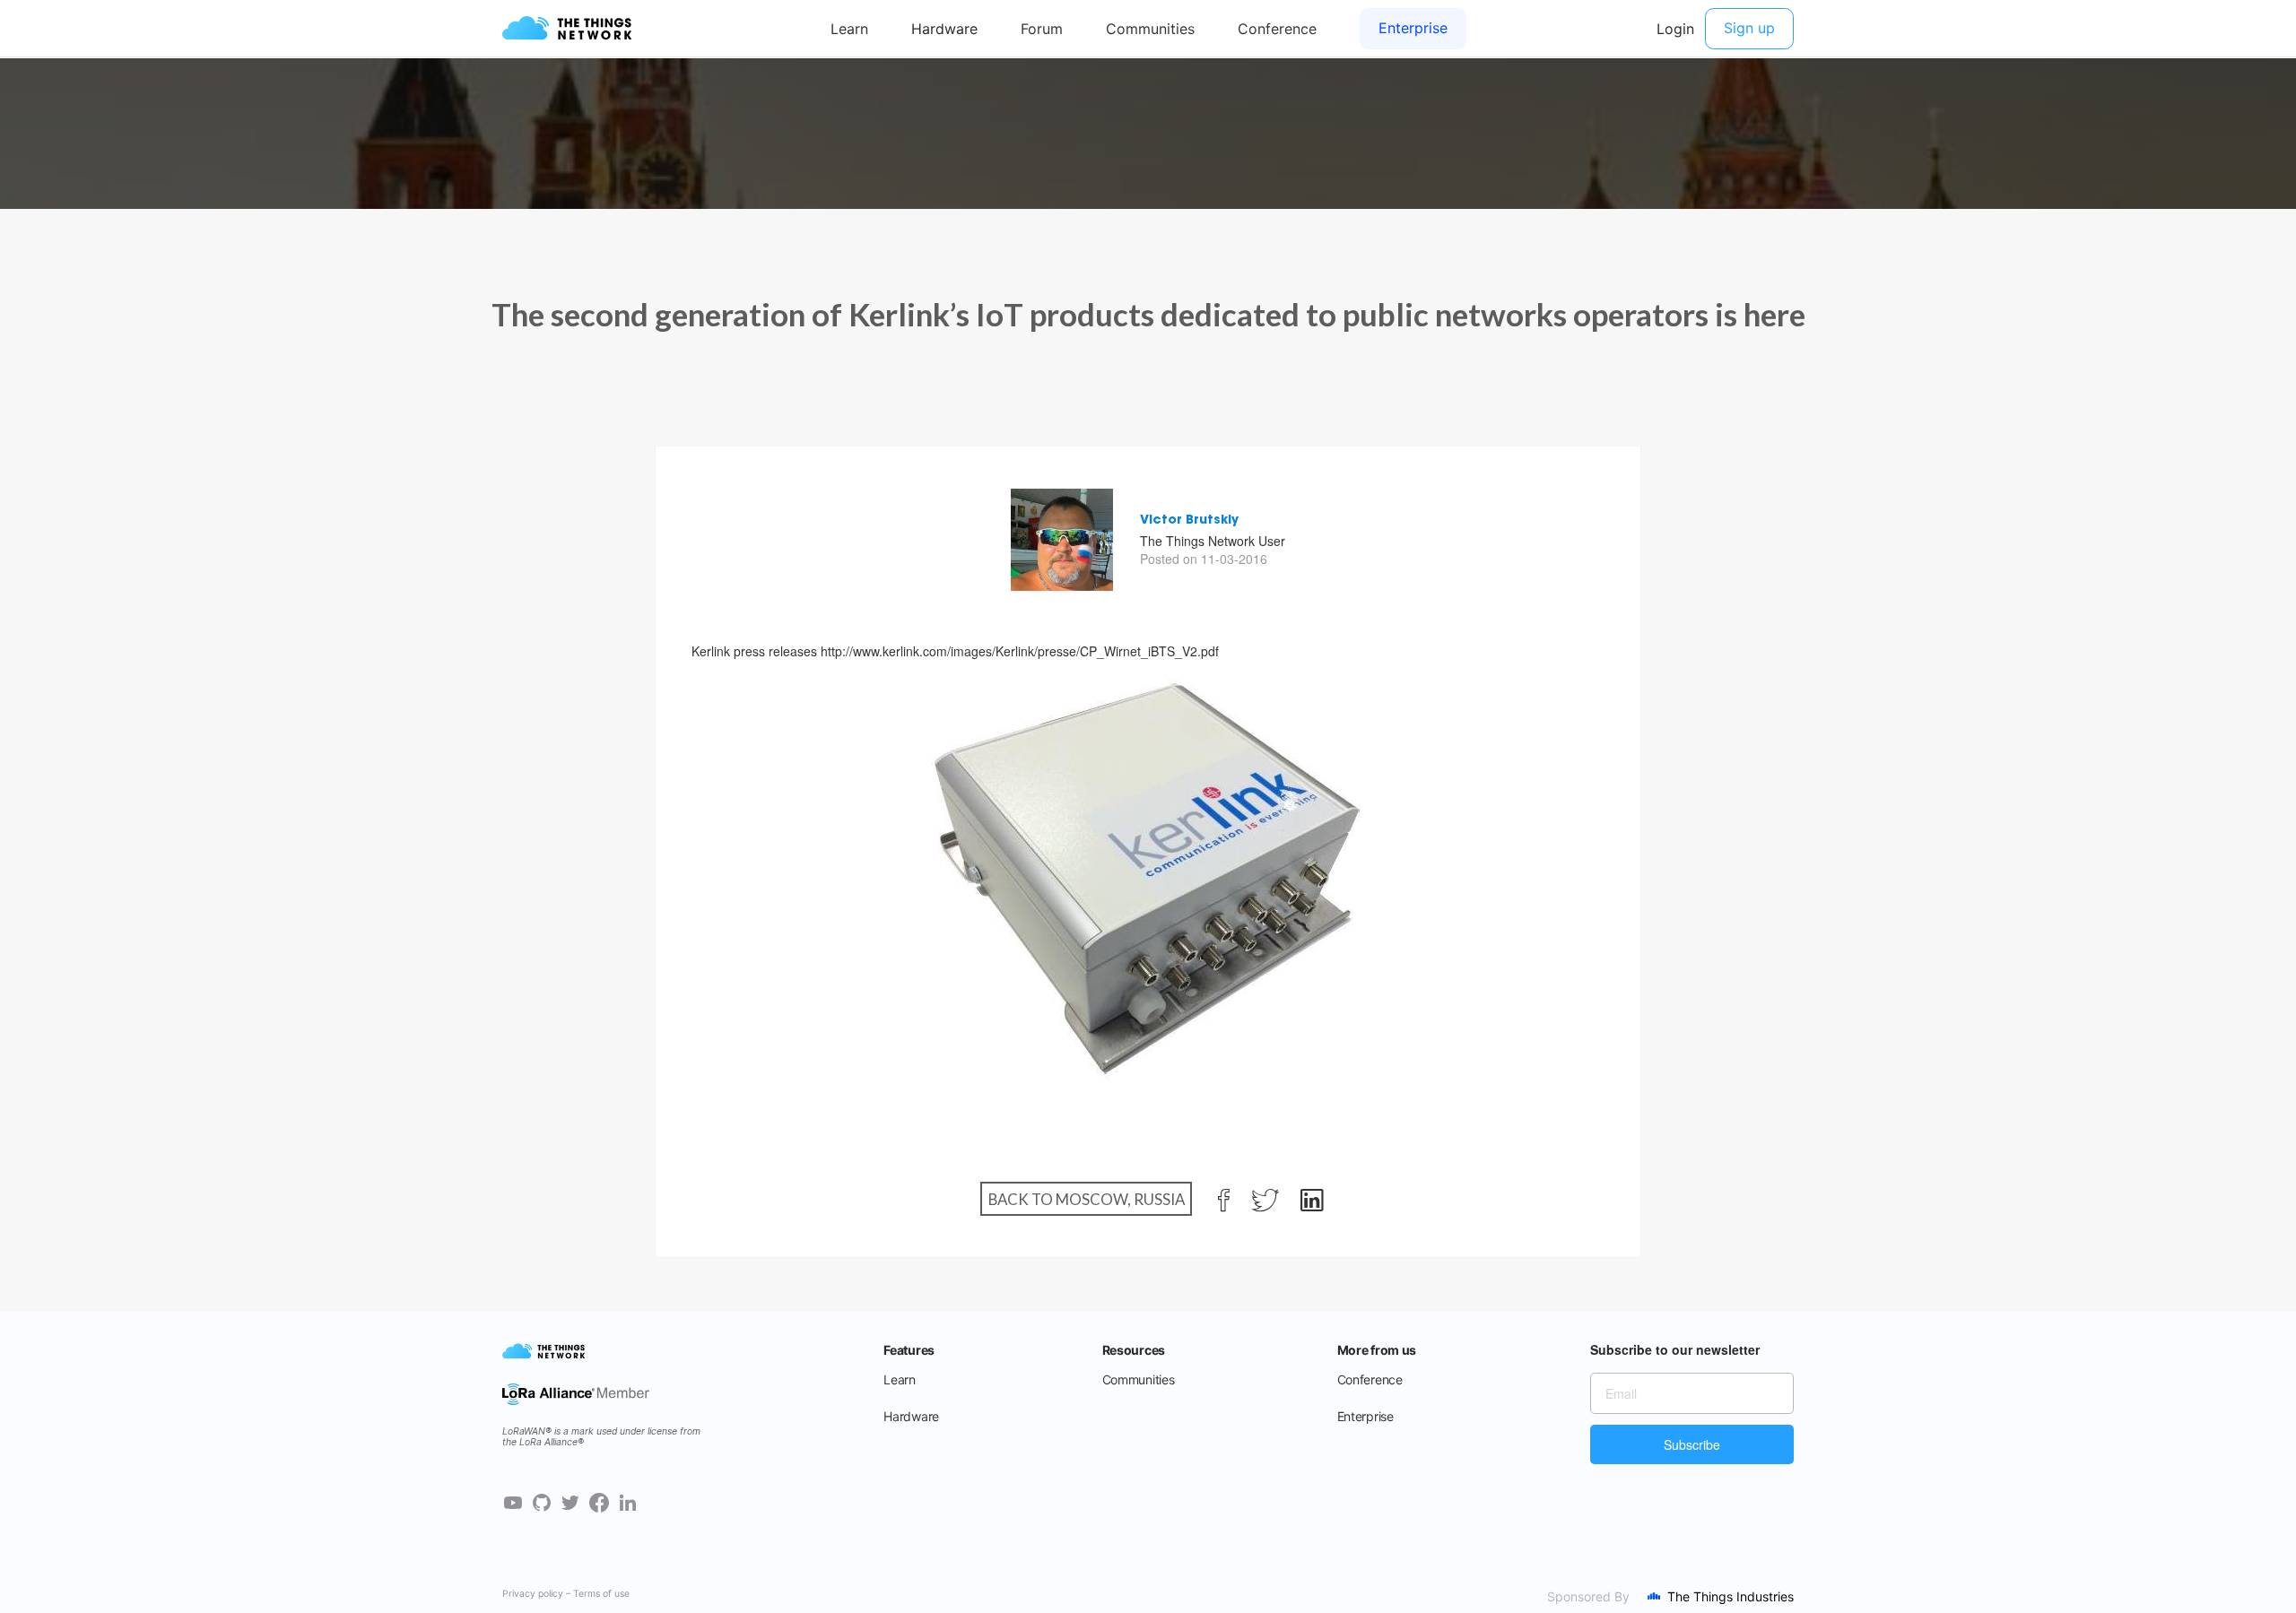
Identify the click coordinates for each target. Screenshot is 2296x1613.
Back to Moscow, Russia (1087, 1199)
